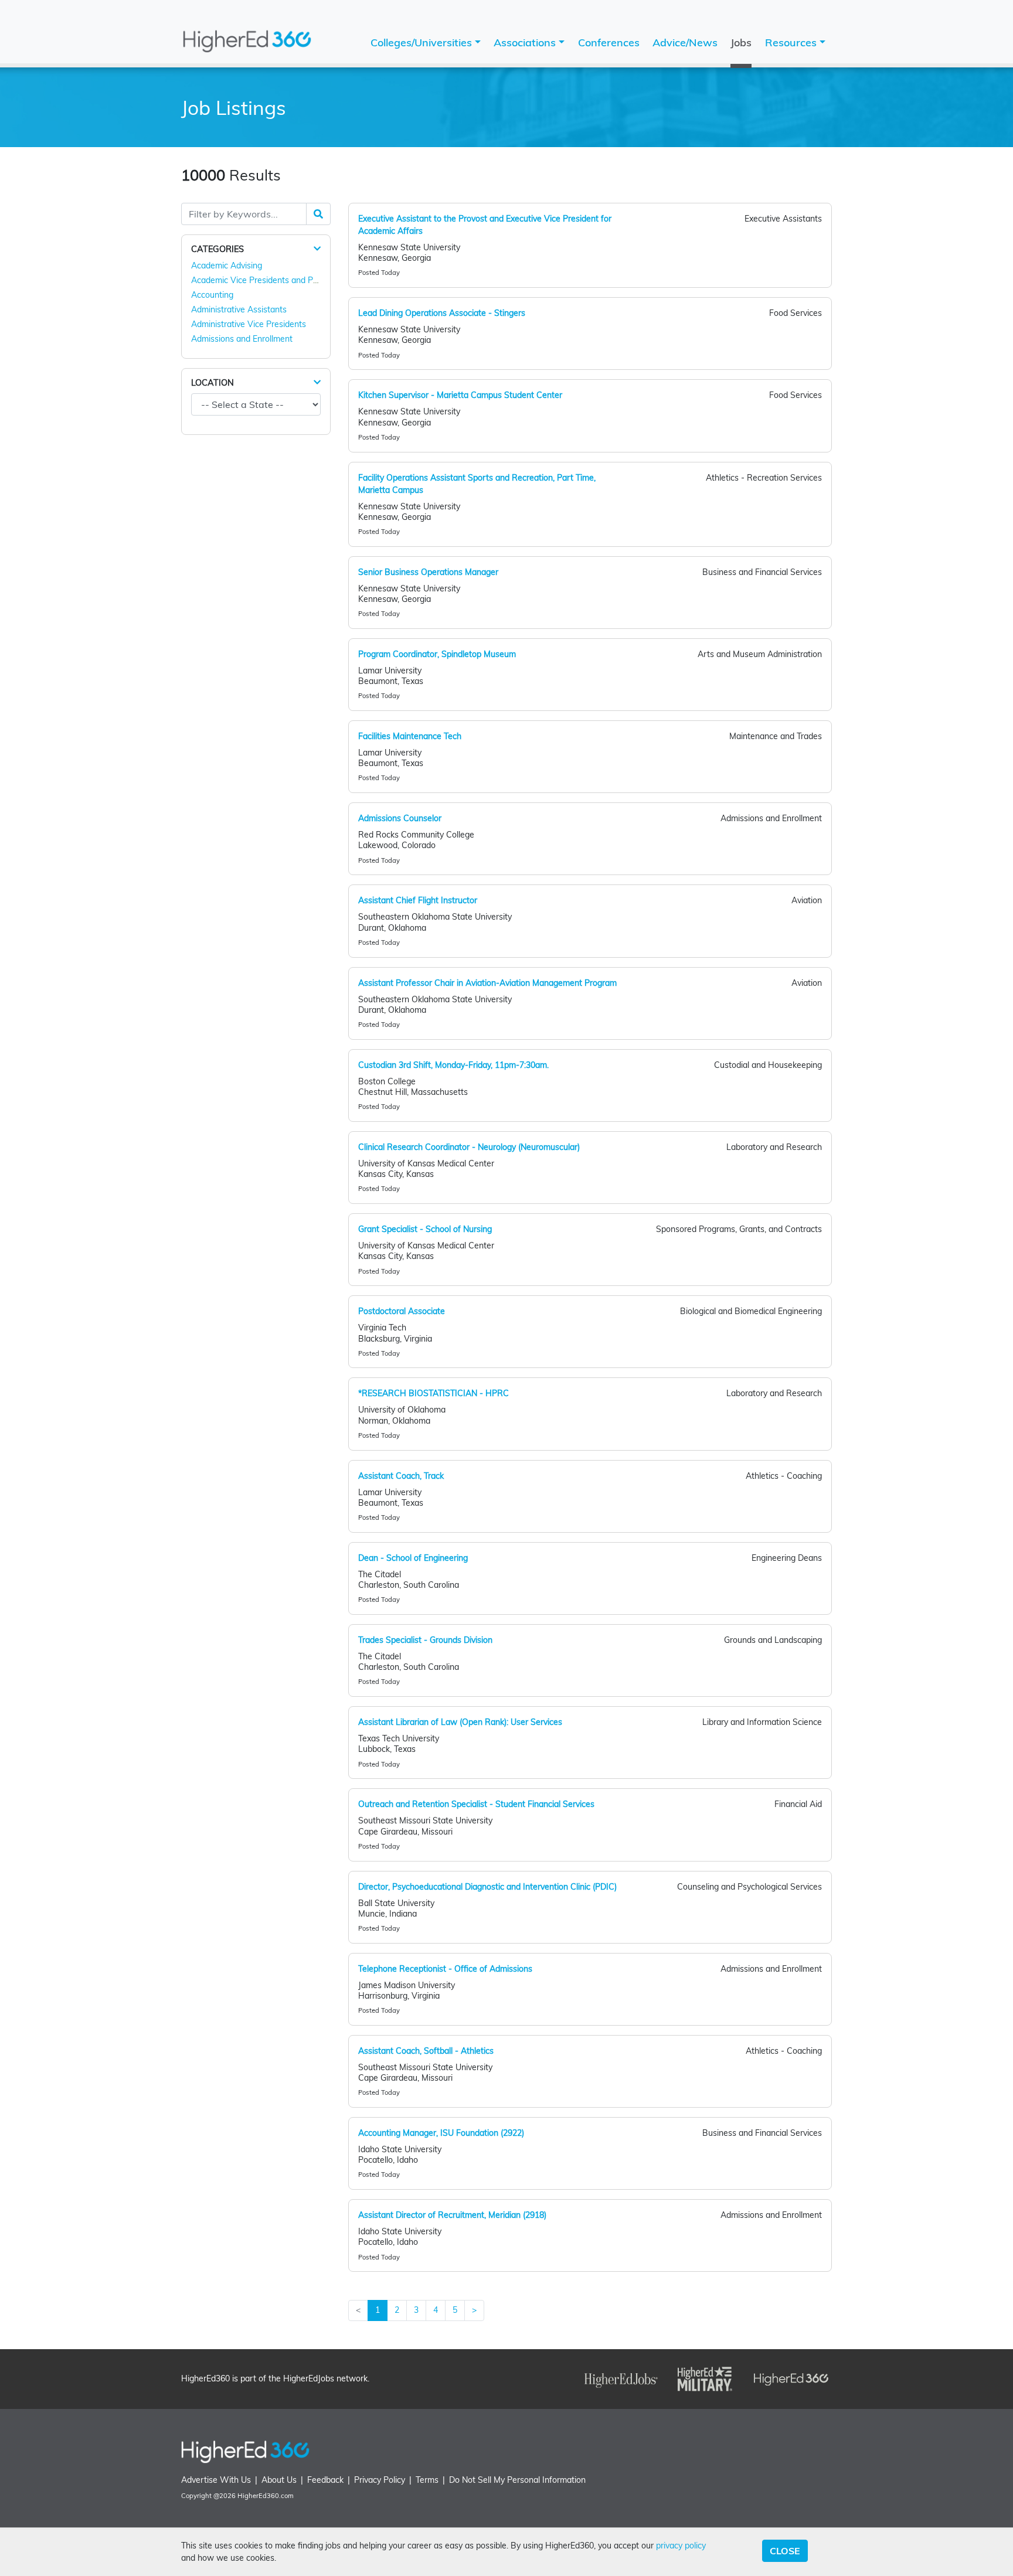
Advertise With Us (216, 2480)
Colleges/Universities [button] (423, 42)
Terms (427, 2480)
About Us (279, 2480)
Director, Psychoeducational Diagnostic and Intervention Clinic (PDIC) (487, 1887)
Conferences (609, 42)
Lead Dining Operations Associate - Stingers (442, 313)
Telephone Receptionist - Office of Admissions (445, 1969)
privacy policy (681, 2546)
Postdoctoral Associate (402, 1311)
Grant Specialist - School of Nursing (425, 1229)
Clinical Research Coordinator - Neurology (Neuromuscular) (469, 1147)
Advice (685, 42)
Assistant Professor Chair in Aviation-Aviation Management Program (487, 983)
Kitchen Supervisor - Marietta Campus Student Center (460, 395)
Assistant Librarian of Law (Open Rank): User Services (460, 1722)
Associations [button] (526, 42)
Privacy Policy (380, 2480)
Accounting (212, 295)
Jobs (741, 42)
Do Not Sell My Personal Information (517, 2480)
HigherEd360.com (266, 2496)
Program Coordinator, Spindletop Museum (437, 654)
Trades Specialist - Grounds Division (425, 1640)
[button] (317, 249)
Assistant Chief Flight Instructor (418, 900)
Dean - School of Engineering (413, 1558)
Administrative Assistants (239, 309)
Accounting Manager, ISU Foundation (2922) (441, 2133)
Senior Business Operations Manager (428, 572)
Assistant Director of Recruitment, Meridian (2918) (452, 2215)
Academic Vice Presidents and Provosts (266, 280)
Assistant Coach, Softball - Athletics (426, 2051)
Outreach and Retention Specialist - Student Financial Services (476, 1804)
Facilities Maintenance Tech (410, 736)
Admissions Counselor (400, 818)
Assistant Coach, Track (401, 1476)
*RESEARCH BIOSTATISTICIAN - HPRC (434, 1393)
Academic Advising (227, 266)
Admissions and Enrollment (242, 339)
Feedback (325, 2480)
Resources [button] (792, 42)
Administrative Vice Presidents (249, 324)
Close (785, 2551)
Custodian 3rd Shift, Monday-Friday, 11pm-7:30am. (453, 1065)
